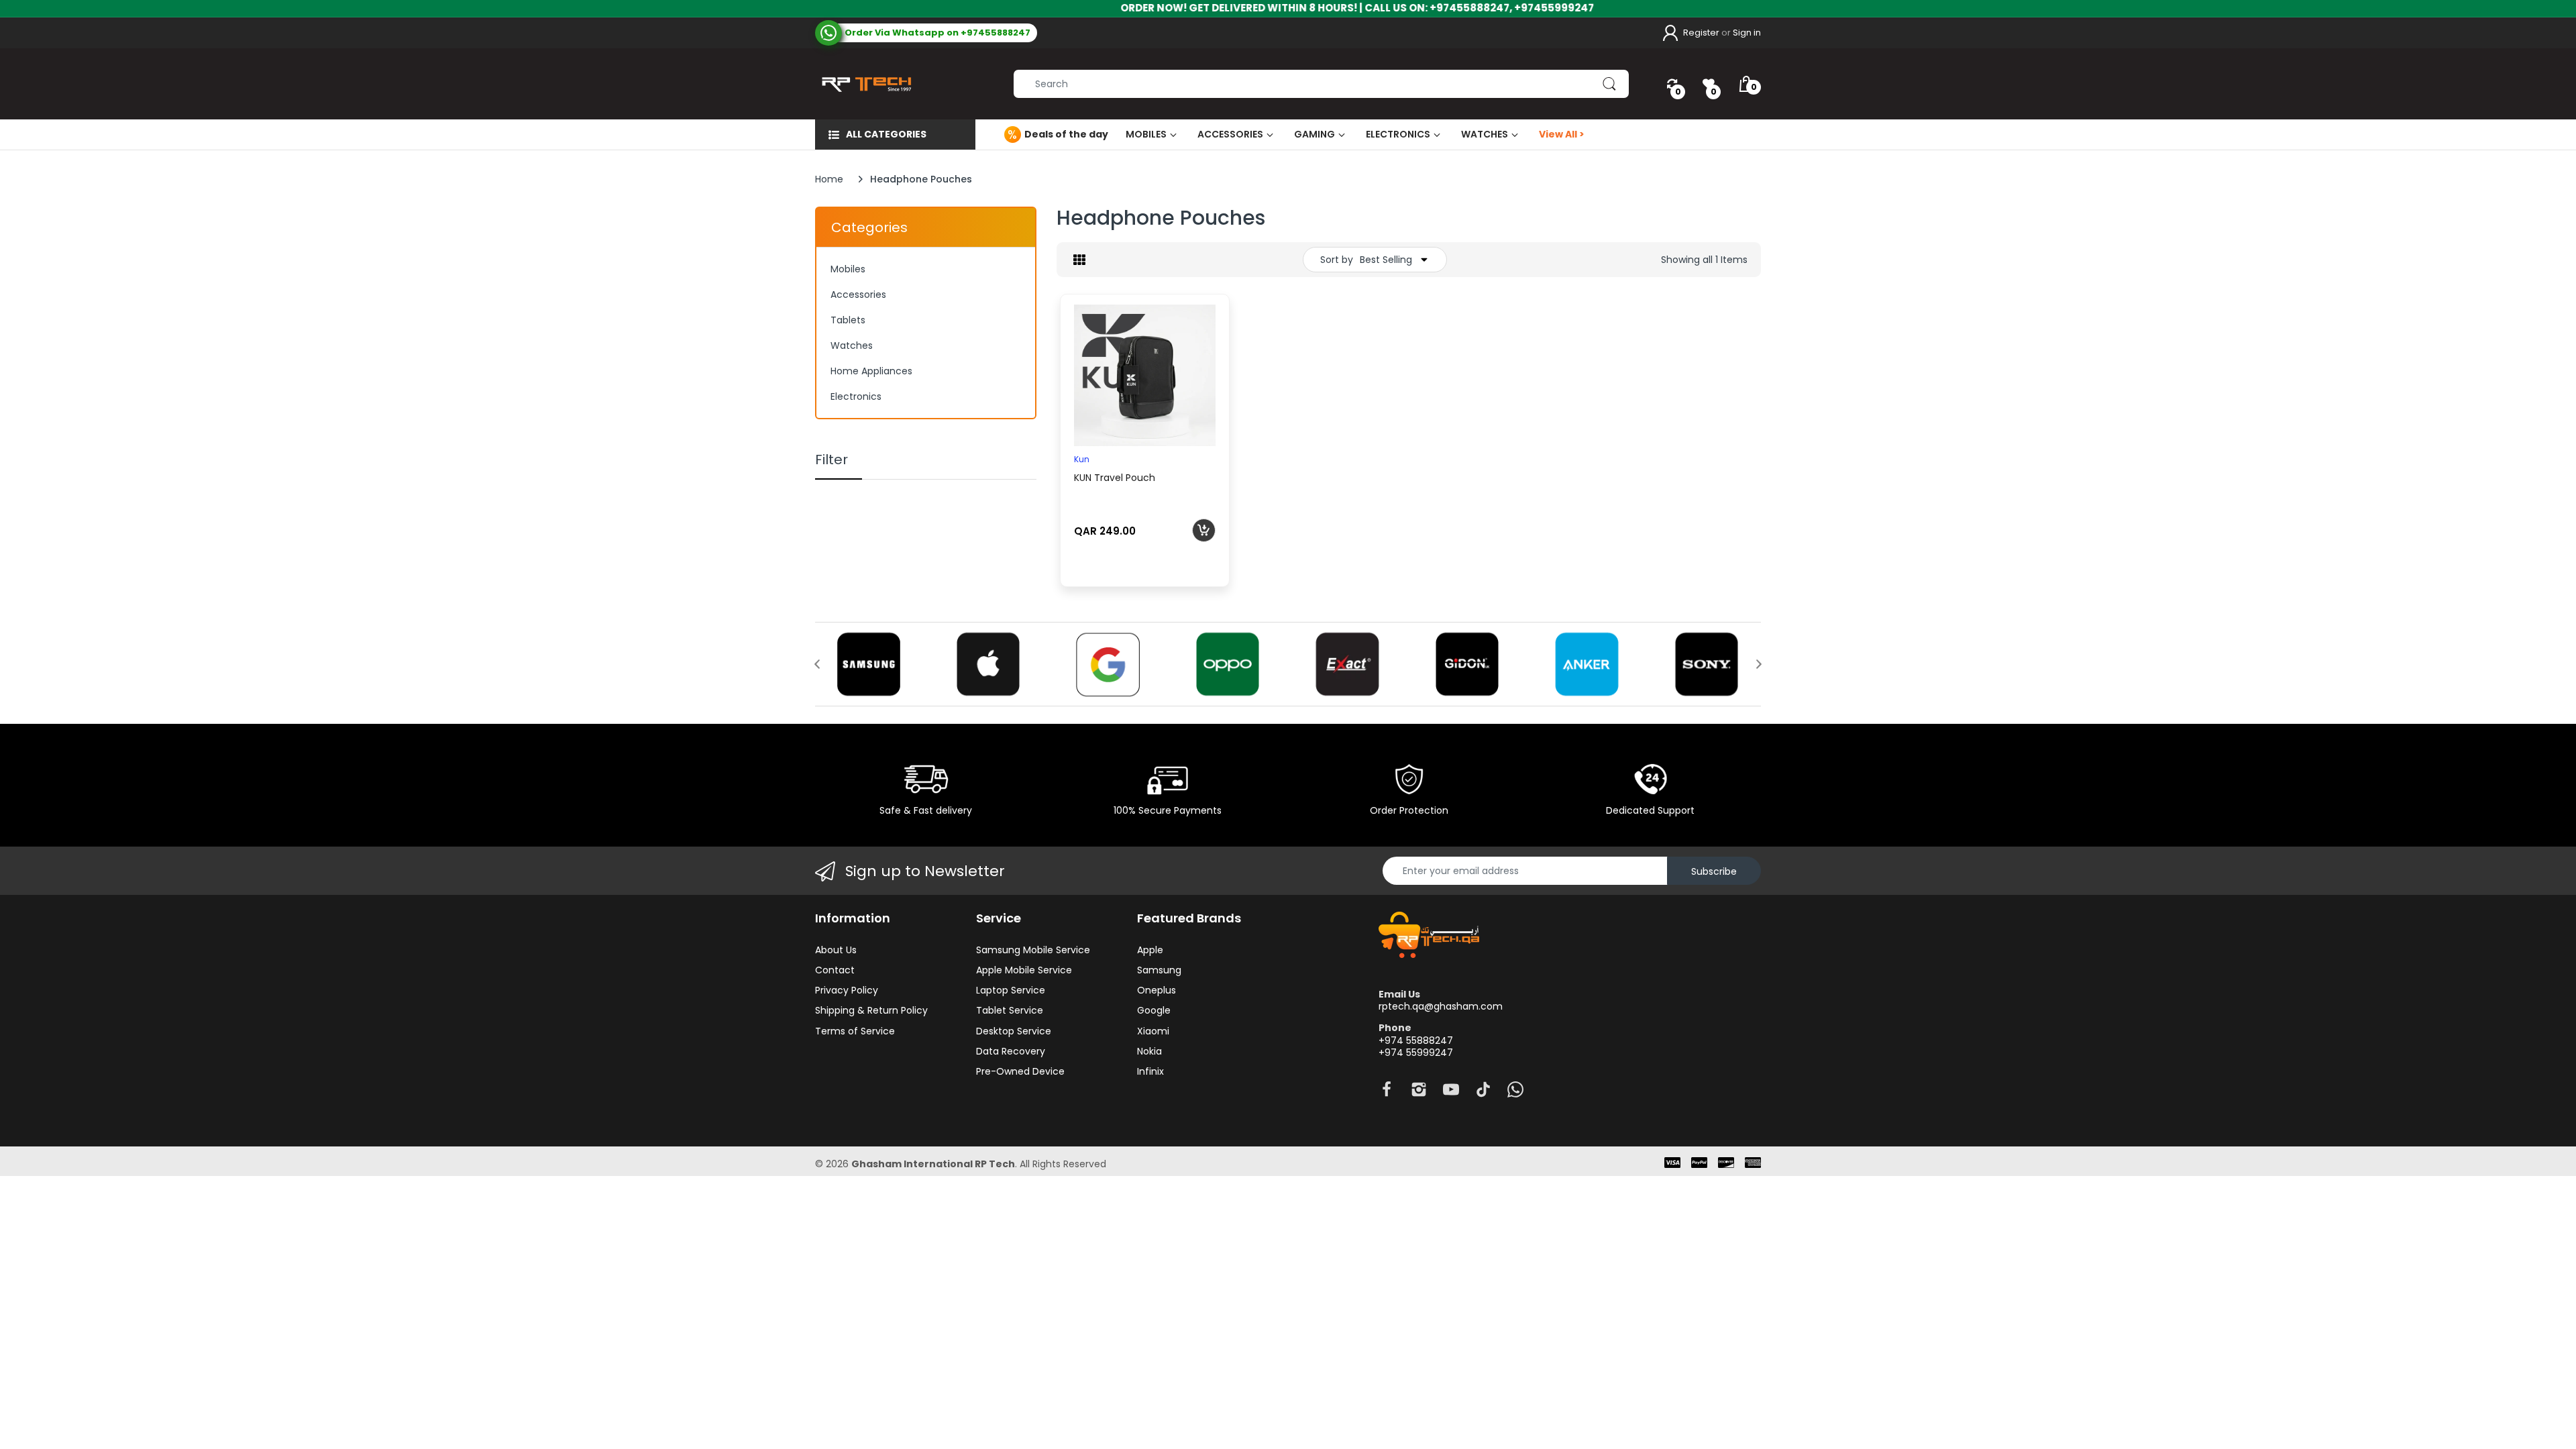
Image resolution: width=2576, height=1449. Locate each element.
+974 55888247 (1416, 1040)
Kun (1082, 459)
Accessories (858, 294)
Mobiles (848, 269)
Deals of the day (1066, 134)
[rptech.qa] (864, 84)
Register (1701, 33)
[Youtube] (1451, 1093)
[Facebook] (1387, 1093)
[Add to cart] (1204, 530)
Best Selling (1386, 260)
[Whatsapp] (1515, 1093)
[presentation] (817, 664)
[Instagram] (1419, 1093)
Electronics (856, 396)
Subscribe (1714, 871)
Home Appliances (871, 371)
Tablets (848, 320)
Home (829, 179)
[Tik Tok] (1483, 1093)
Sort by (1337, 260)
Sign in (1747, 33)
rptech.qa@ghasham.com (1441, 1006)
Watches (852, 345)
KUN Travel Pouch (1115, 478)
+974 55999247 (1416, 1053)
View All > (1562, 134)
